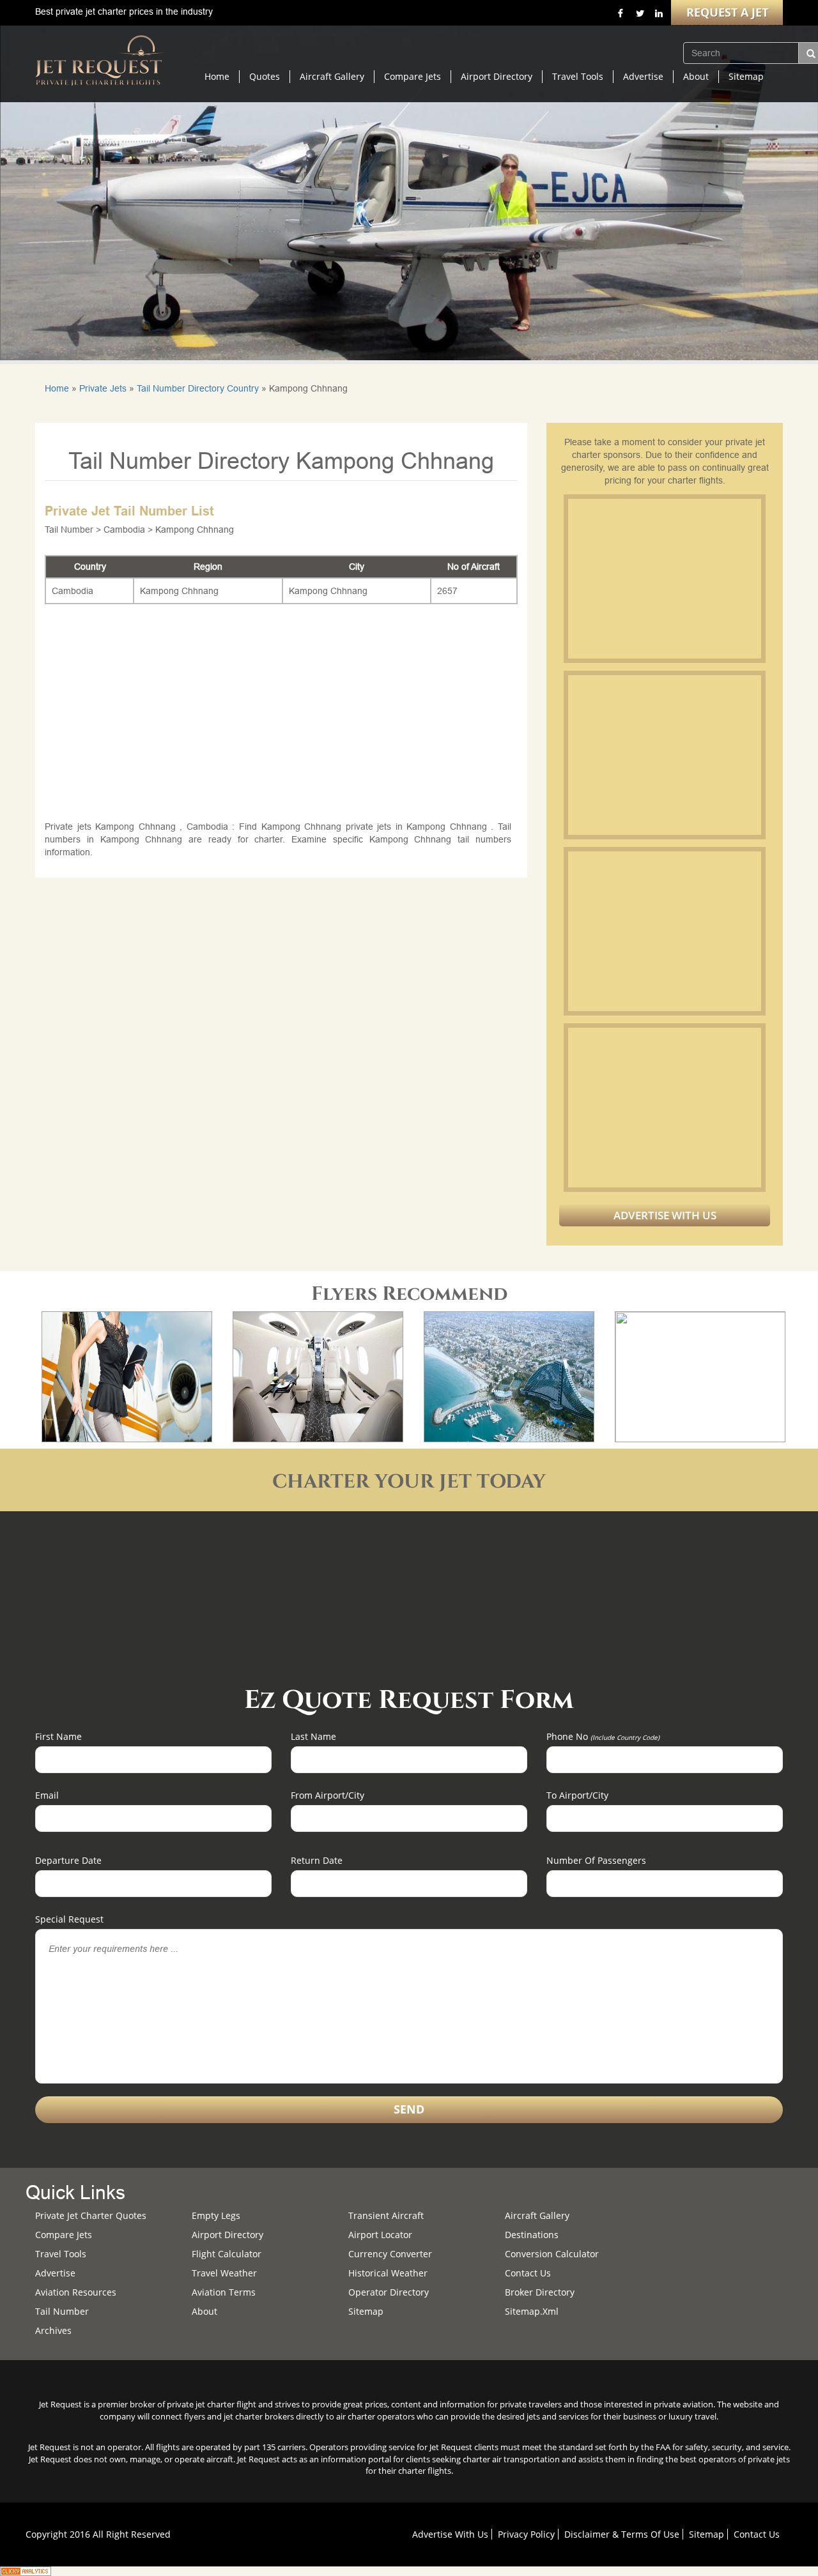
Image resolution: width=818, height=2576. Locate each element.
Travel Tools (578, 76)
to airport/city (577, 1795)
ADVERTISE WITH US (665, 1215)
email (47, 1795)
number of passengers (596, 1860)
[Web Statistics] (26, 2570)
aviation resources (76, 2292)
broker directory (540, 2292)
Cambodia (73, 591)
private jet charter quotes (91, 2215)
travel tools (61, 2254)
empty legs (216, 2215)
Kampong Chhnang (179, 591)
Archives (53, 2330)
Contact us (528, 2273)
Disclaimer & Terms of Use (622, 2534)
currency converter (390, 2254)
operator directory (389, 2292)
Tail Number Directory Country (198, 388)
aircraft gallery (537, 2215)
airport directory (228, 2235)
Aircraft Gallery (332, 76)
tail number (62, 2311)
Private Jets (103, 388)
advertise (55, 2273)
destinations (532, 2235)
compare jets (64, 2235)
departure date (68, 1860)
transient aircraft (386, 2215)
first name (58, 1736)
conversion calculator (552, 2254)
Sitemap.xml (532, 2311)
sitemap (366, 2311)
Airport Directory (497, 76)
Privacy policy (526, 2534)
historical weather (388, 2273)
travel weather (224, 2273)
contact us (757, 2534)
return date (317, 1860)
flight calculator (227, 2254)
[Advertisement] (664, 579)
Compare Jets (413, 76)
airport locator (380, 2235)
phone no (603, 1736)
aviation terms (224, 2292)
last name (313, 1736)
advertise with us (450, 2534)
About (696, 76)
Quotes (265, 76)
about (204, 2311)
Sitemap (746, 76)
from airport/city (328, 1795)
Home (217, 76)
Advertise (643, 76)
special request (69, 1919)
